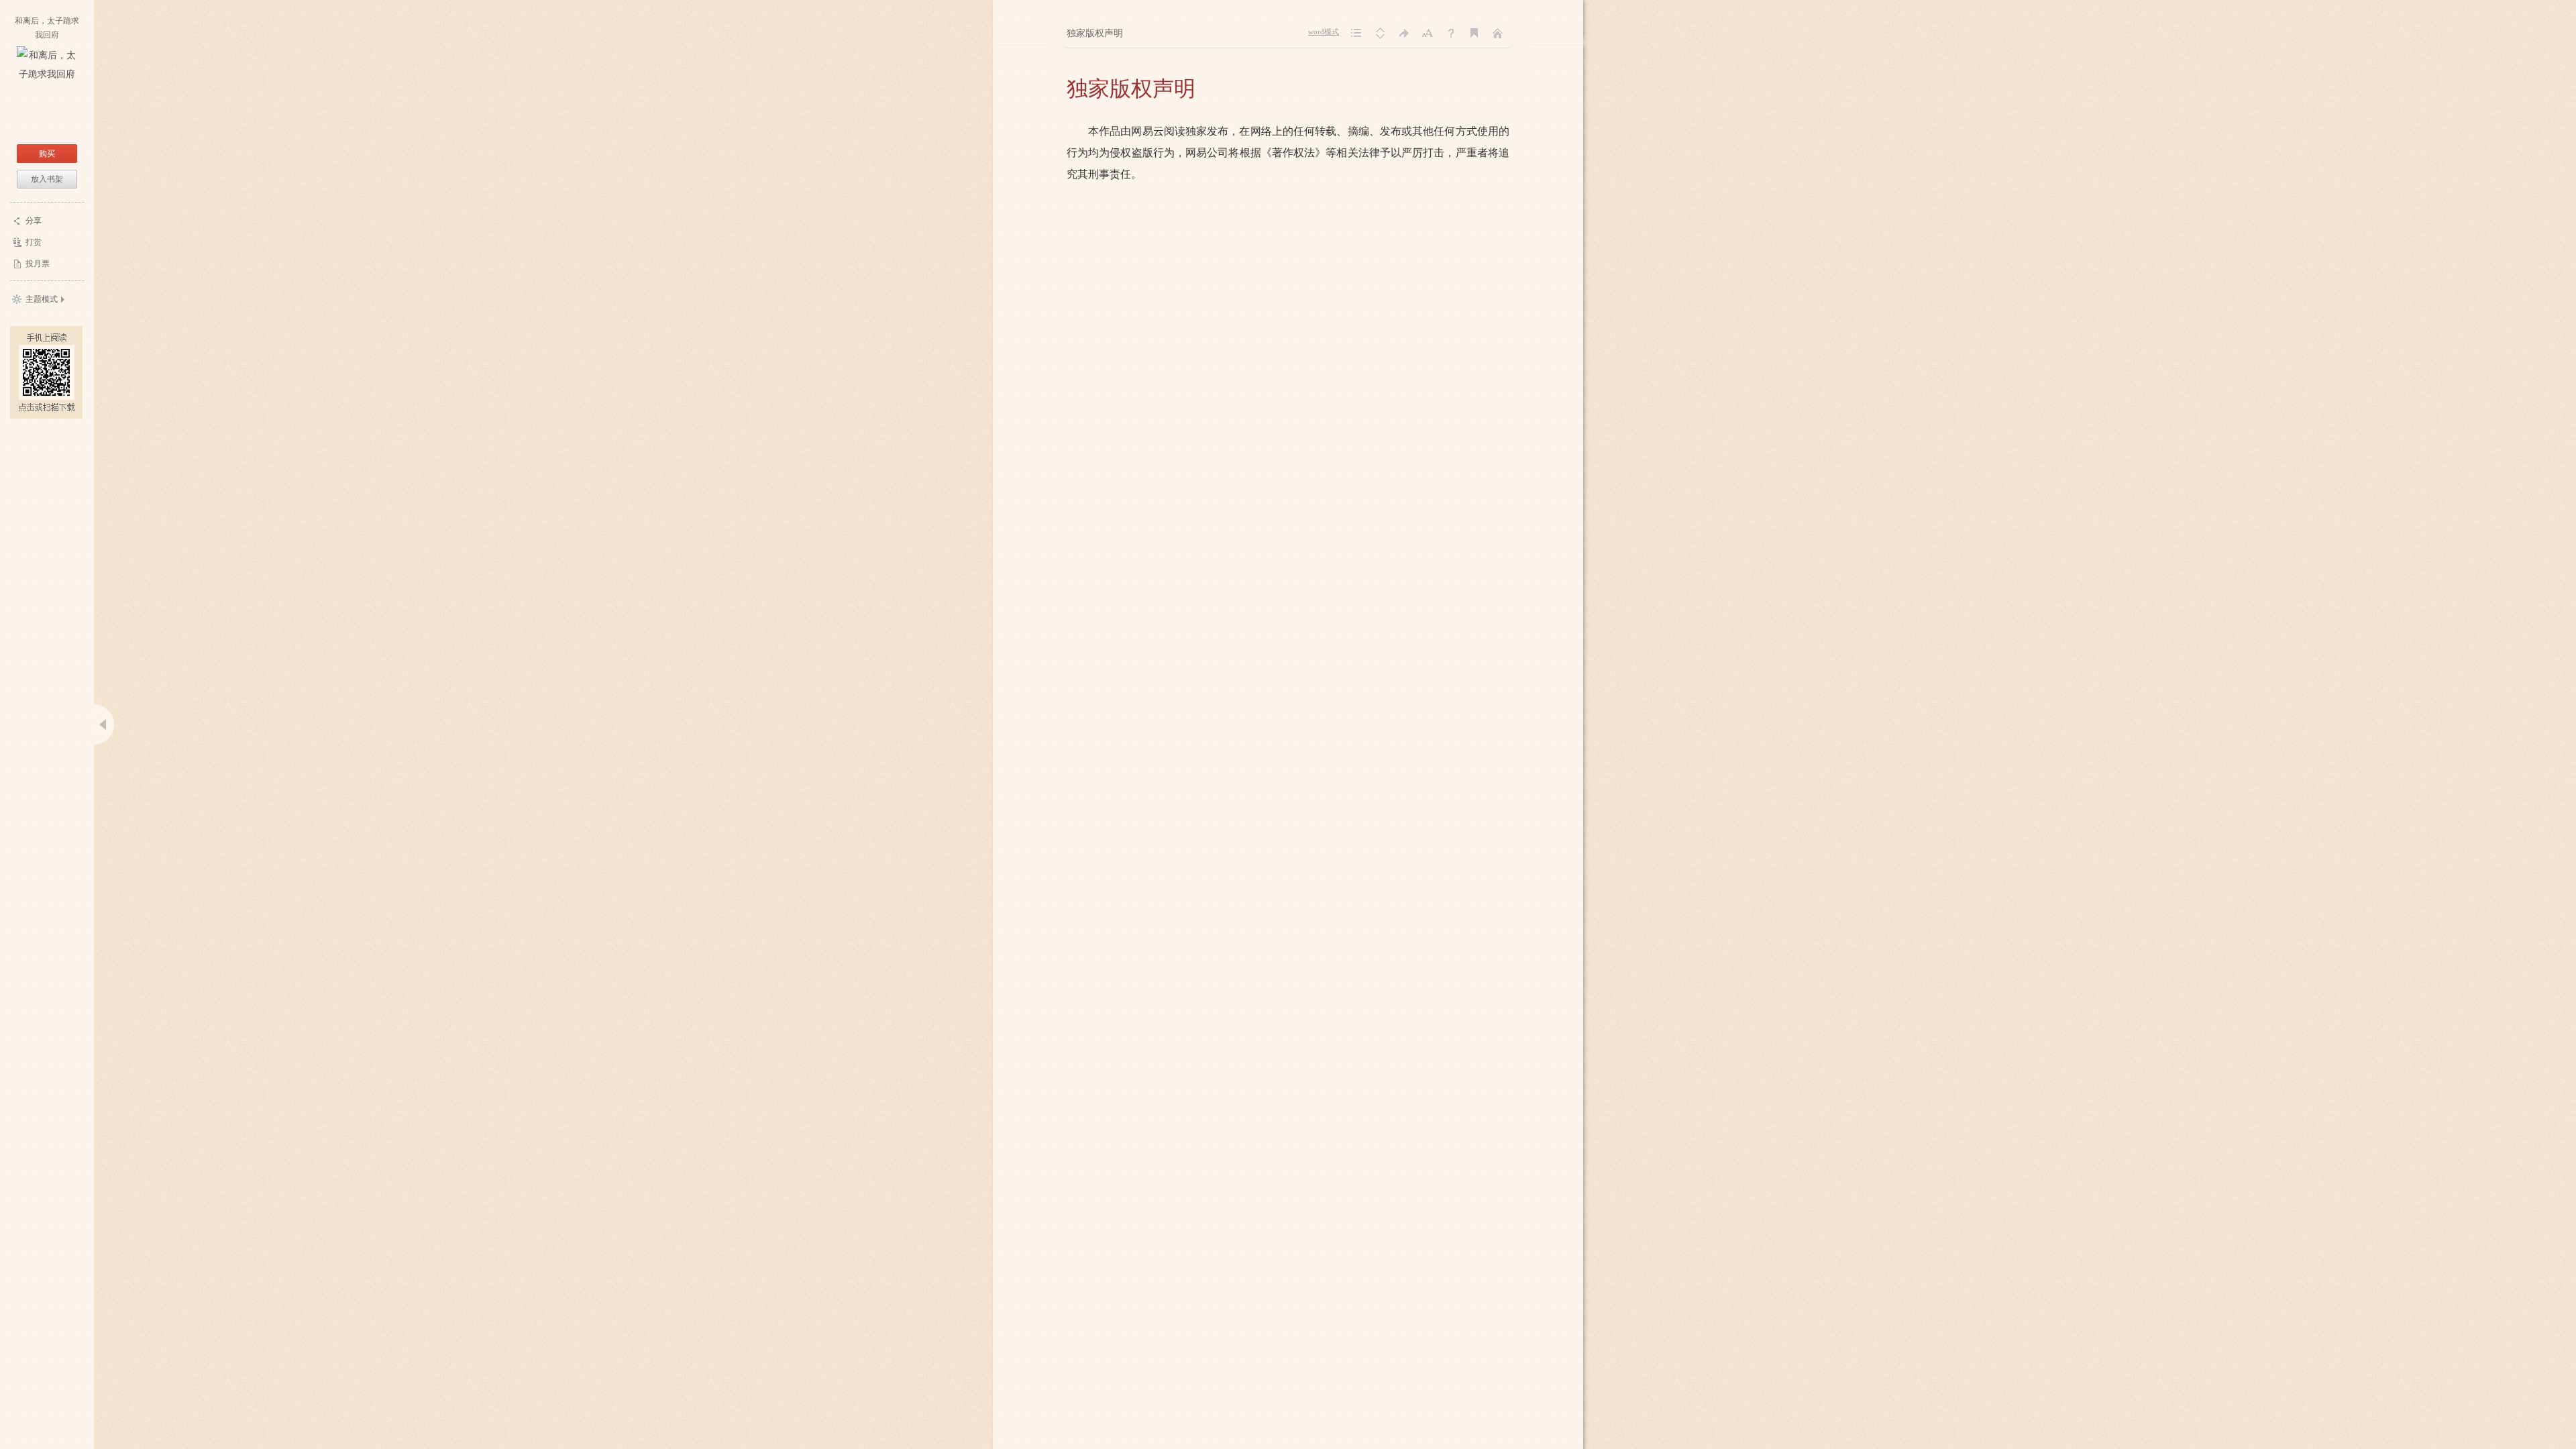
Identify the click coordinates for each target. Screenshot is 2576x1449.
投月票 (38, 264)
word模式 (1324, 32)
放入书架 (47, 179)
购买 (47, 154)
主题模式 (42, 299)
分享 (34, 221)
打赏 (34, 242)
